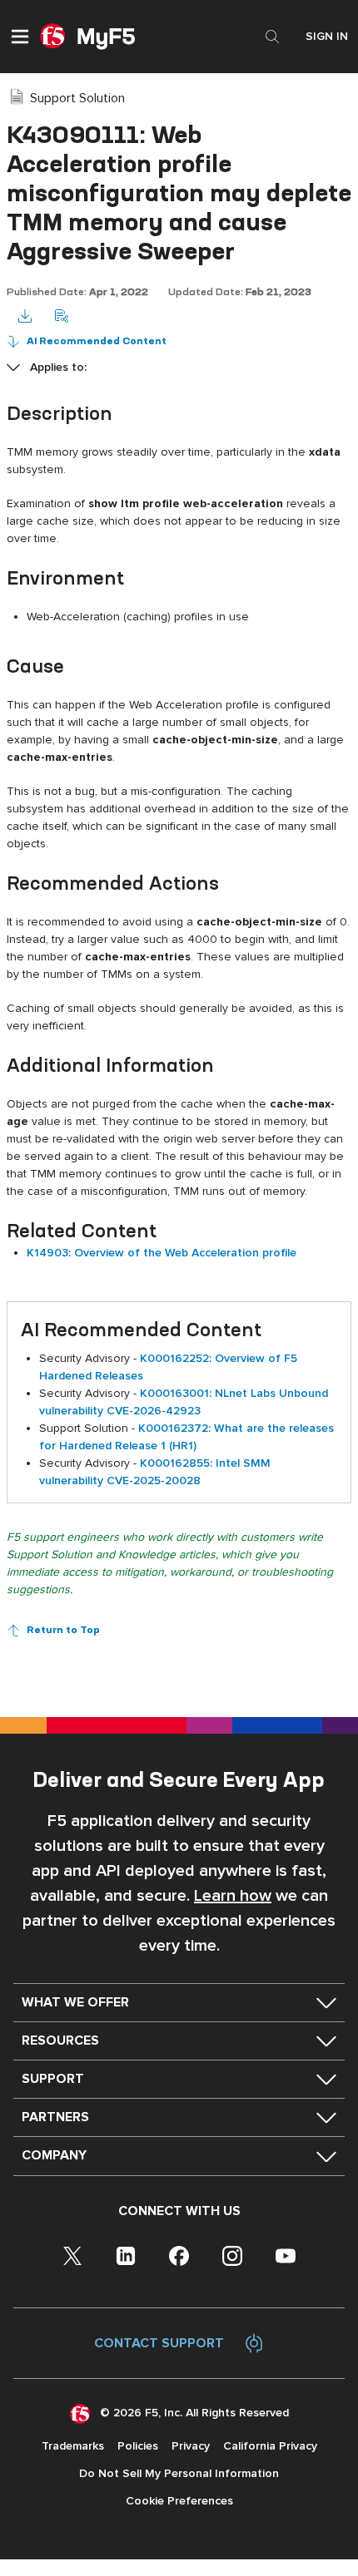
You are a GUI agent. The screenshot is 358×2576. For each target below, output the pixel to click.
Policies (138, 2446)
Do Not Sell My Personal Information (179, 2473)
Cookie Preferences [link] (179, 2501)
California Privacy (270, 2446)
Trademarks (73, 2446)
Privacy (191, 2446)
